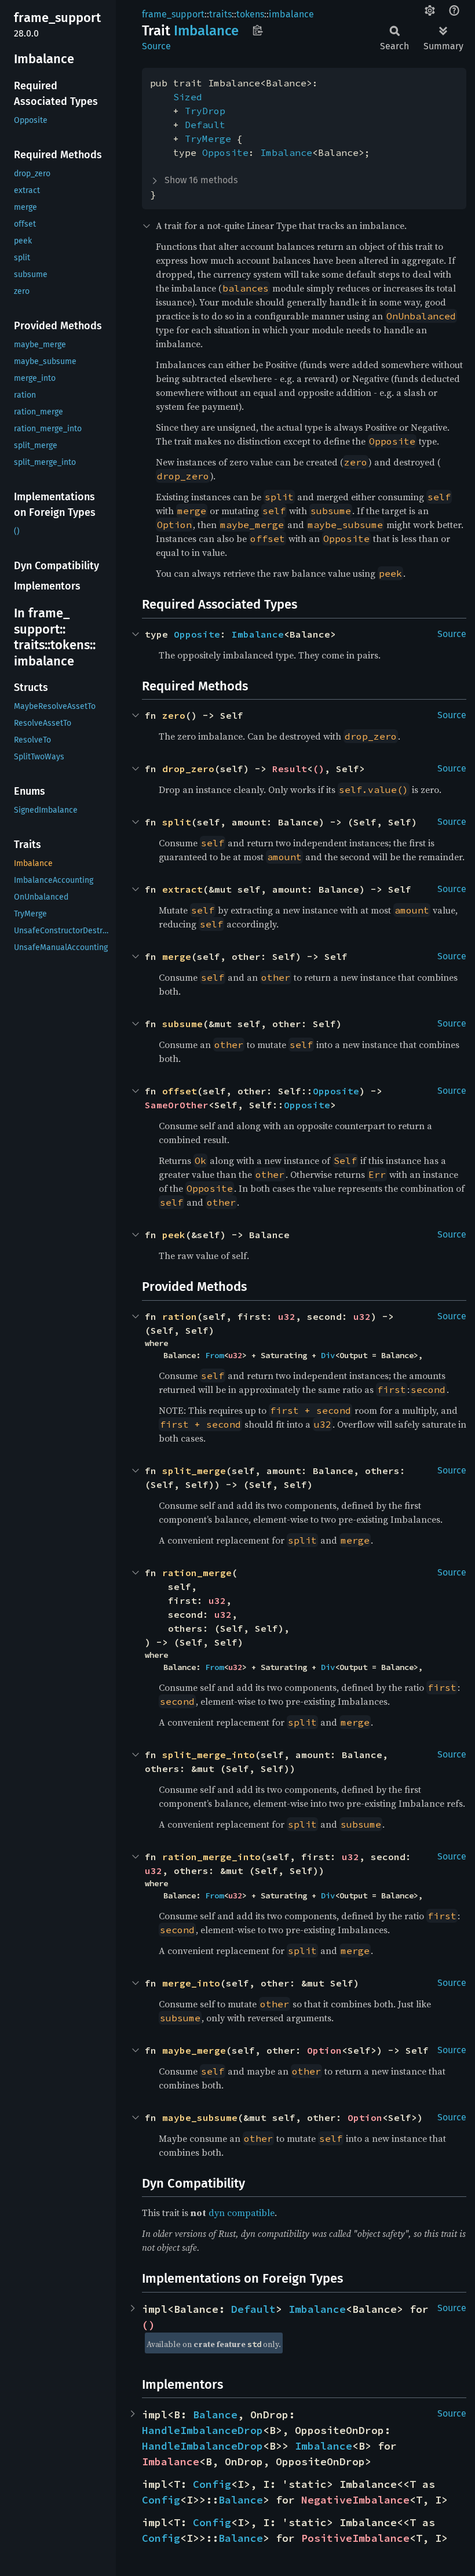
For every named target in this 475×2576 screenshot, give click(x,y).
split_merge (194, 1471)
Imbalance (286, 152)
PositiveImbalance (355, 2538)
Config (212, 2484)
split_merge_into (209, 1755)
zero (174, 715)
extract (182, 889)
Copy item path (257, 30)
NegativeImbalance (355, 2500)
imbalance (291, 14)
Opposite (225, 152)
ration (180, 1316)
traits (220, 14)
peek (174, 1235)
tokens (250, 14)
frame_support (173, 14)
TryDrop (205, 111)
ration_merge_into (211, 1857)
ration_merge (197, 1573)
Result (290, 769)
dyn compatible (242, 2213)
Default (205, 125)
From (214, 1355)
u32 (287, 1316)
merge (177, 956)
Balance (215, 2415)
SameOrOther (177, 1105)
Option (324, 2050)
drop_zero (188, 769)
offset (180, 1091)
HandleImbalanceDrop (202, 2430)
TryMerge (208, 139)
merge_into (191, 1983)
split (177, 822)
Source (156, 46)
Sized (188, 97)
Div (328, 1355)
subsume (182, 1024)
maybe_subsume (200, 2117)
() (319, 769)
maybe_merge (194, 2050)
